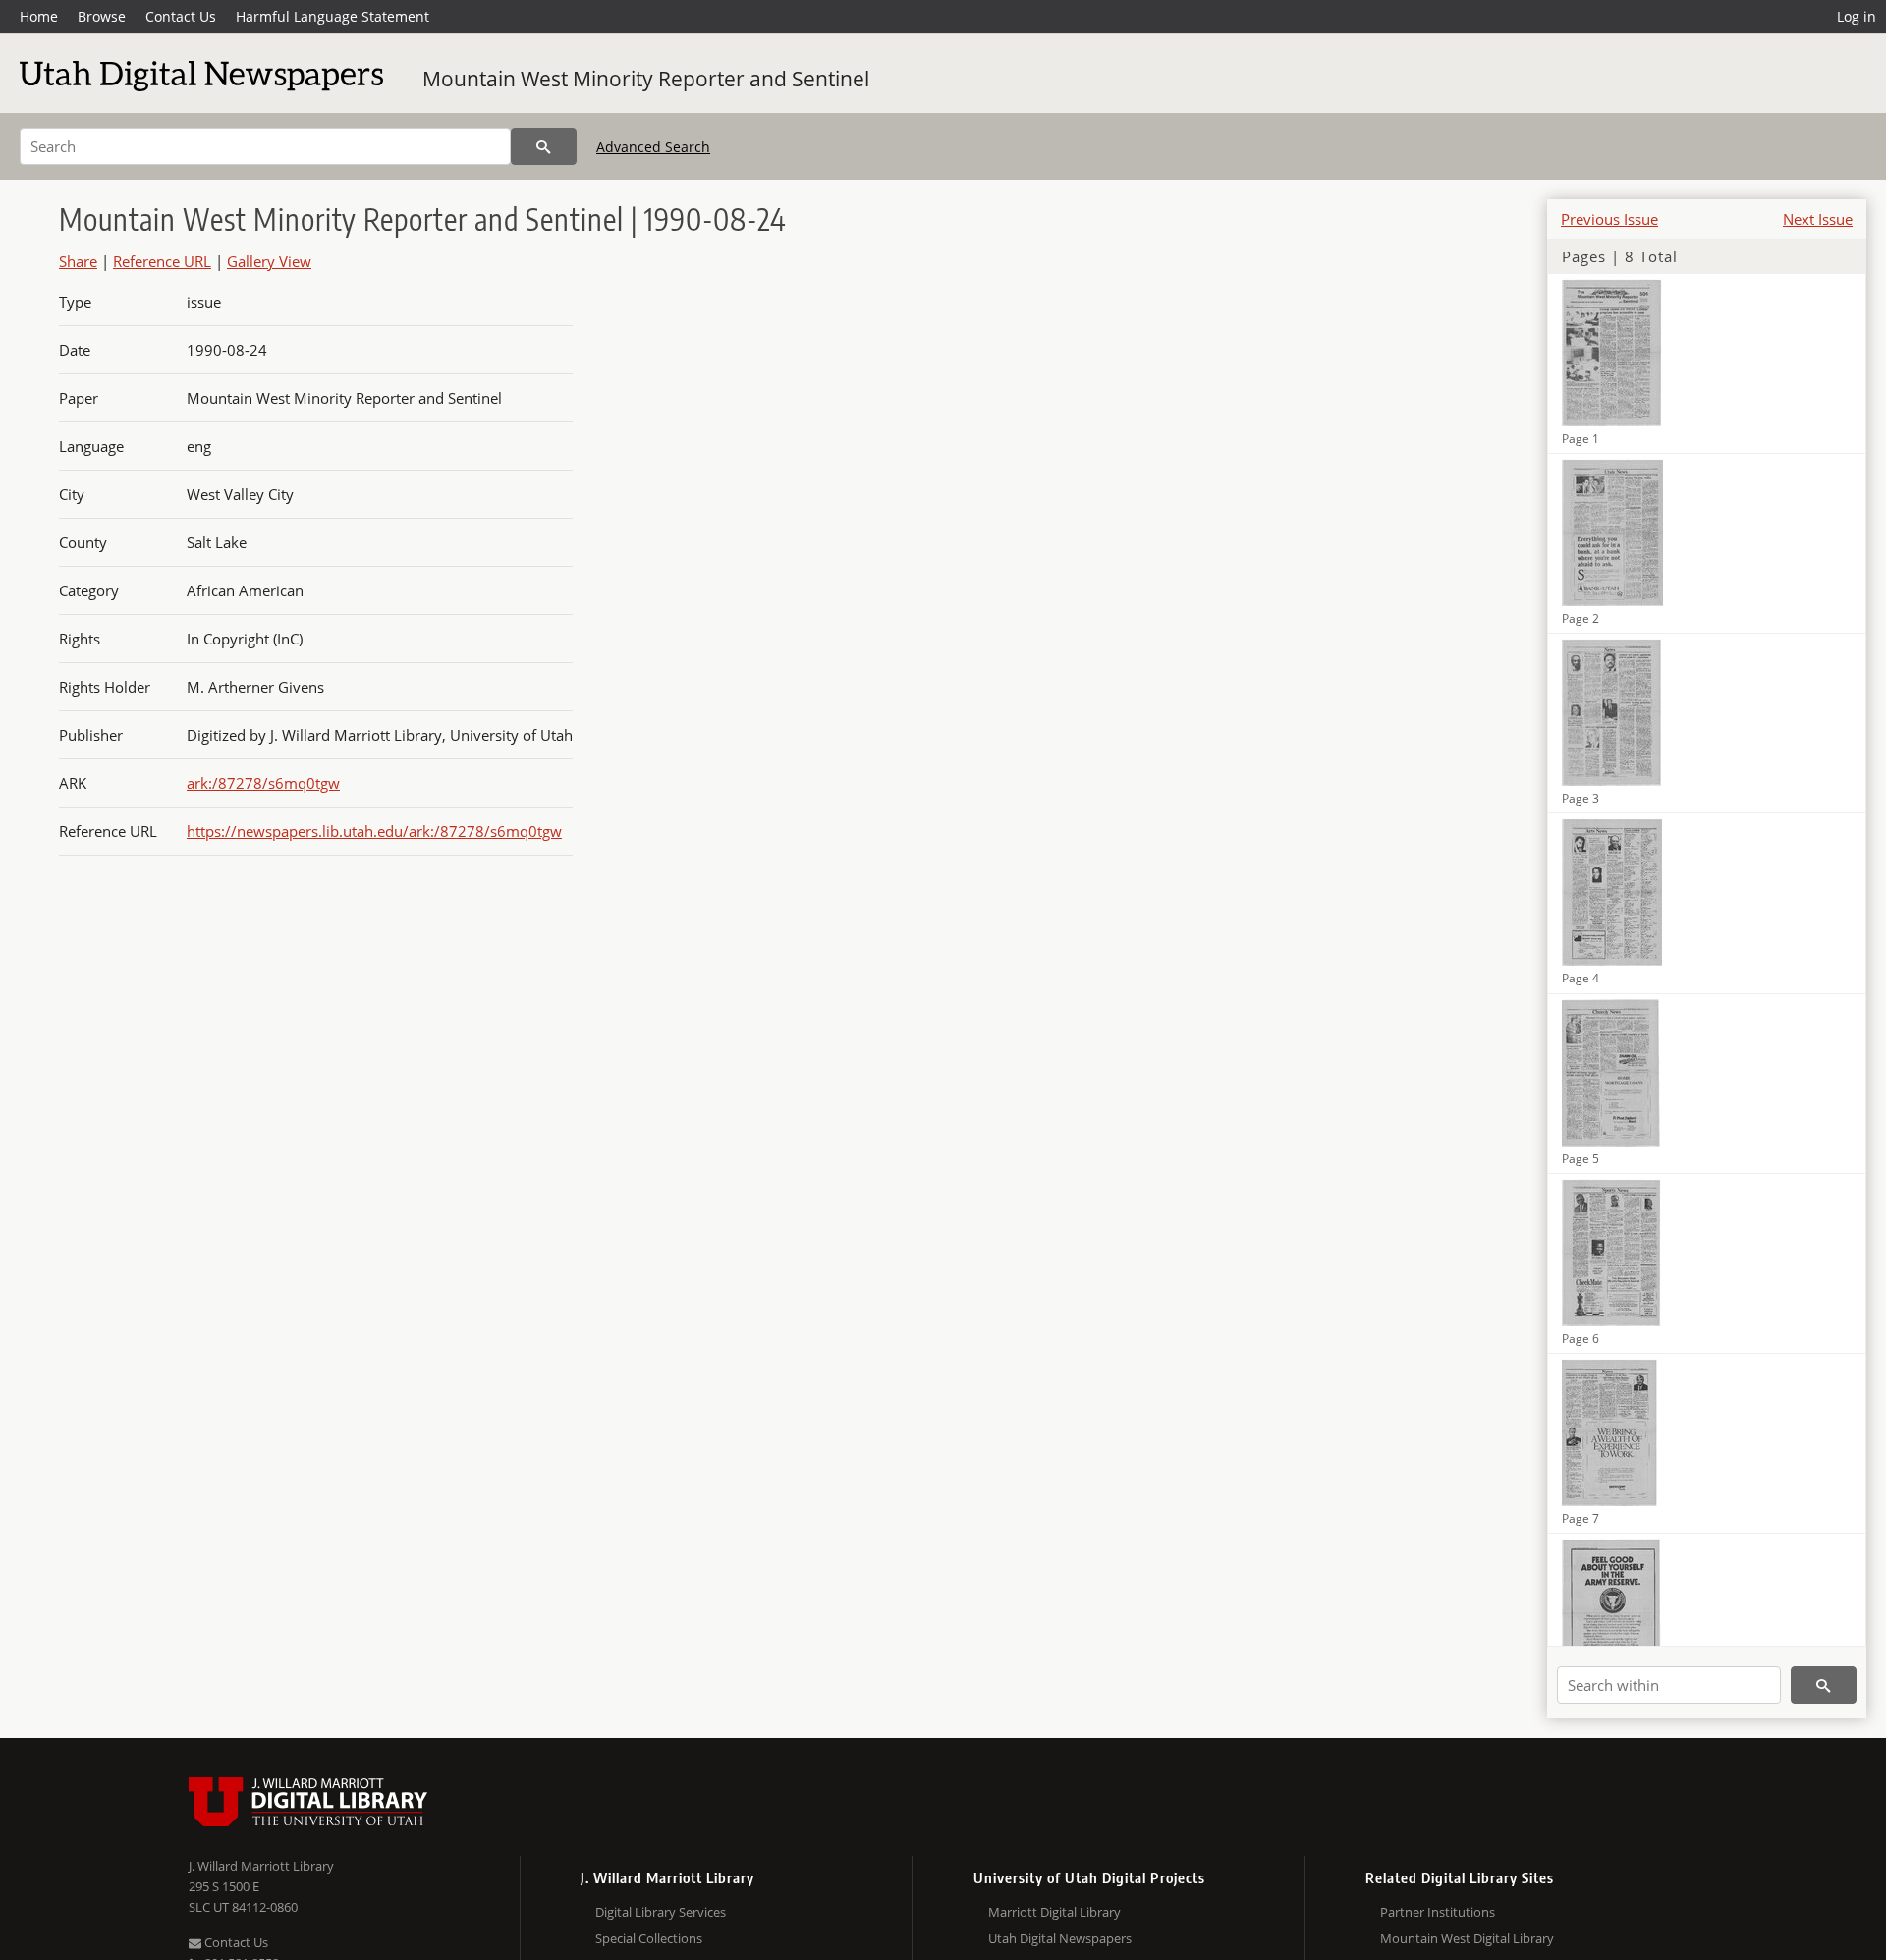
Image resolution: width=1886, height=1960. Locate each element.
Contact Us (181, 16)
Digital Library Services (661, 1912)
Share (78, 261)
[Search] (544, 146)
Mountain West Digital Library (1467, 1938)
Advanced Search (653, 147)
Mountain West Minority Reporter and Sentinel (646, 79)
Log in (1857, 16)
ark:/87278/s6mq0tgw (263, 783)
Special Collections (649, 1938)
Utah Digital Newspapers (1060, 1938)
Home (39, 16)
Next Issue (1818, 219)
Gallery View (269, 261)
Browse (102, 16)
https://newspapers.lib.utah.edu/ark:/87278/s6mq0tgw (374, 831)
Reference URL (162, 261)
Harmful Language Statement (333, 16)
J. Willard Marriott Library (261, 1866)
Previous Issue (1609, 219)
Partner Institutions (1438, 1912)
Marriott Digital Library (1054, 1912)
